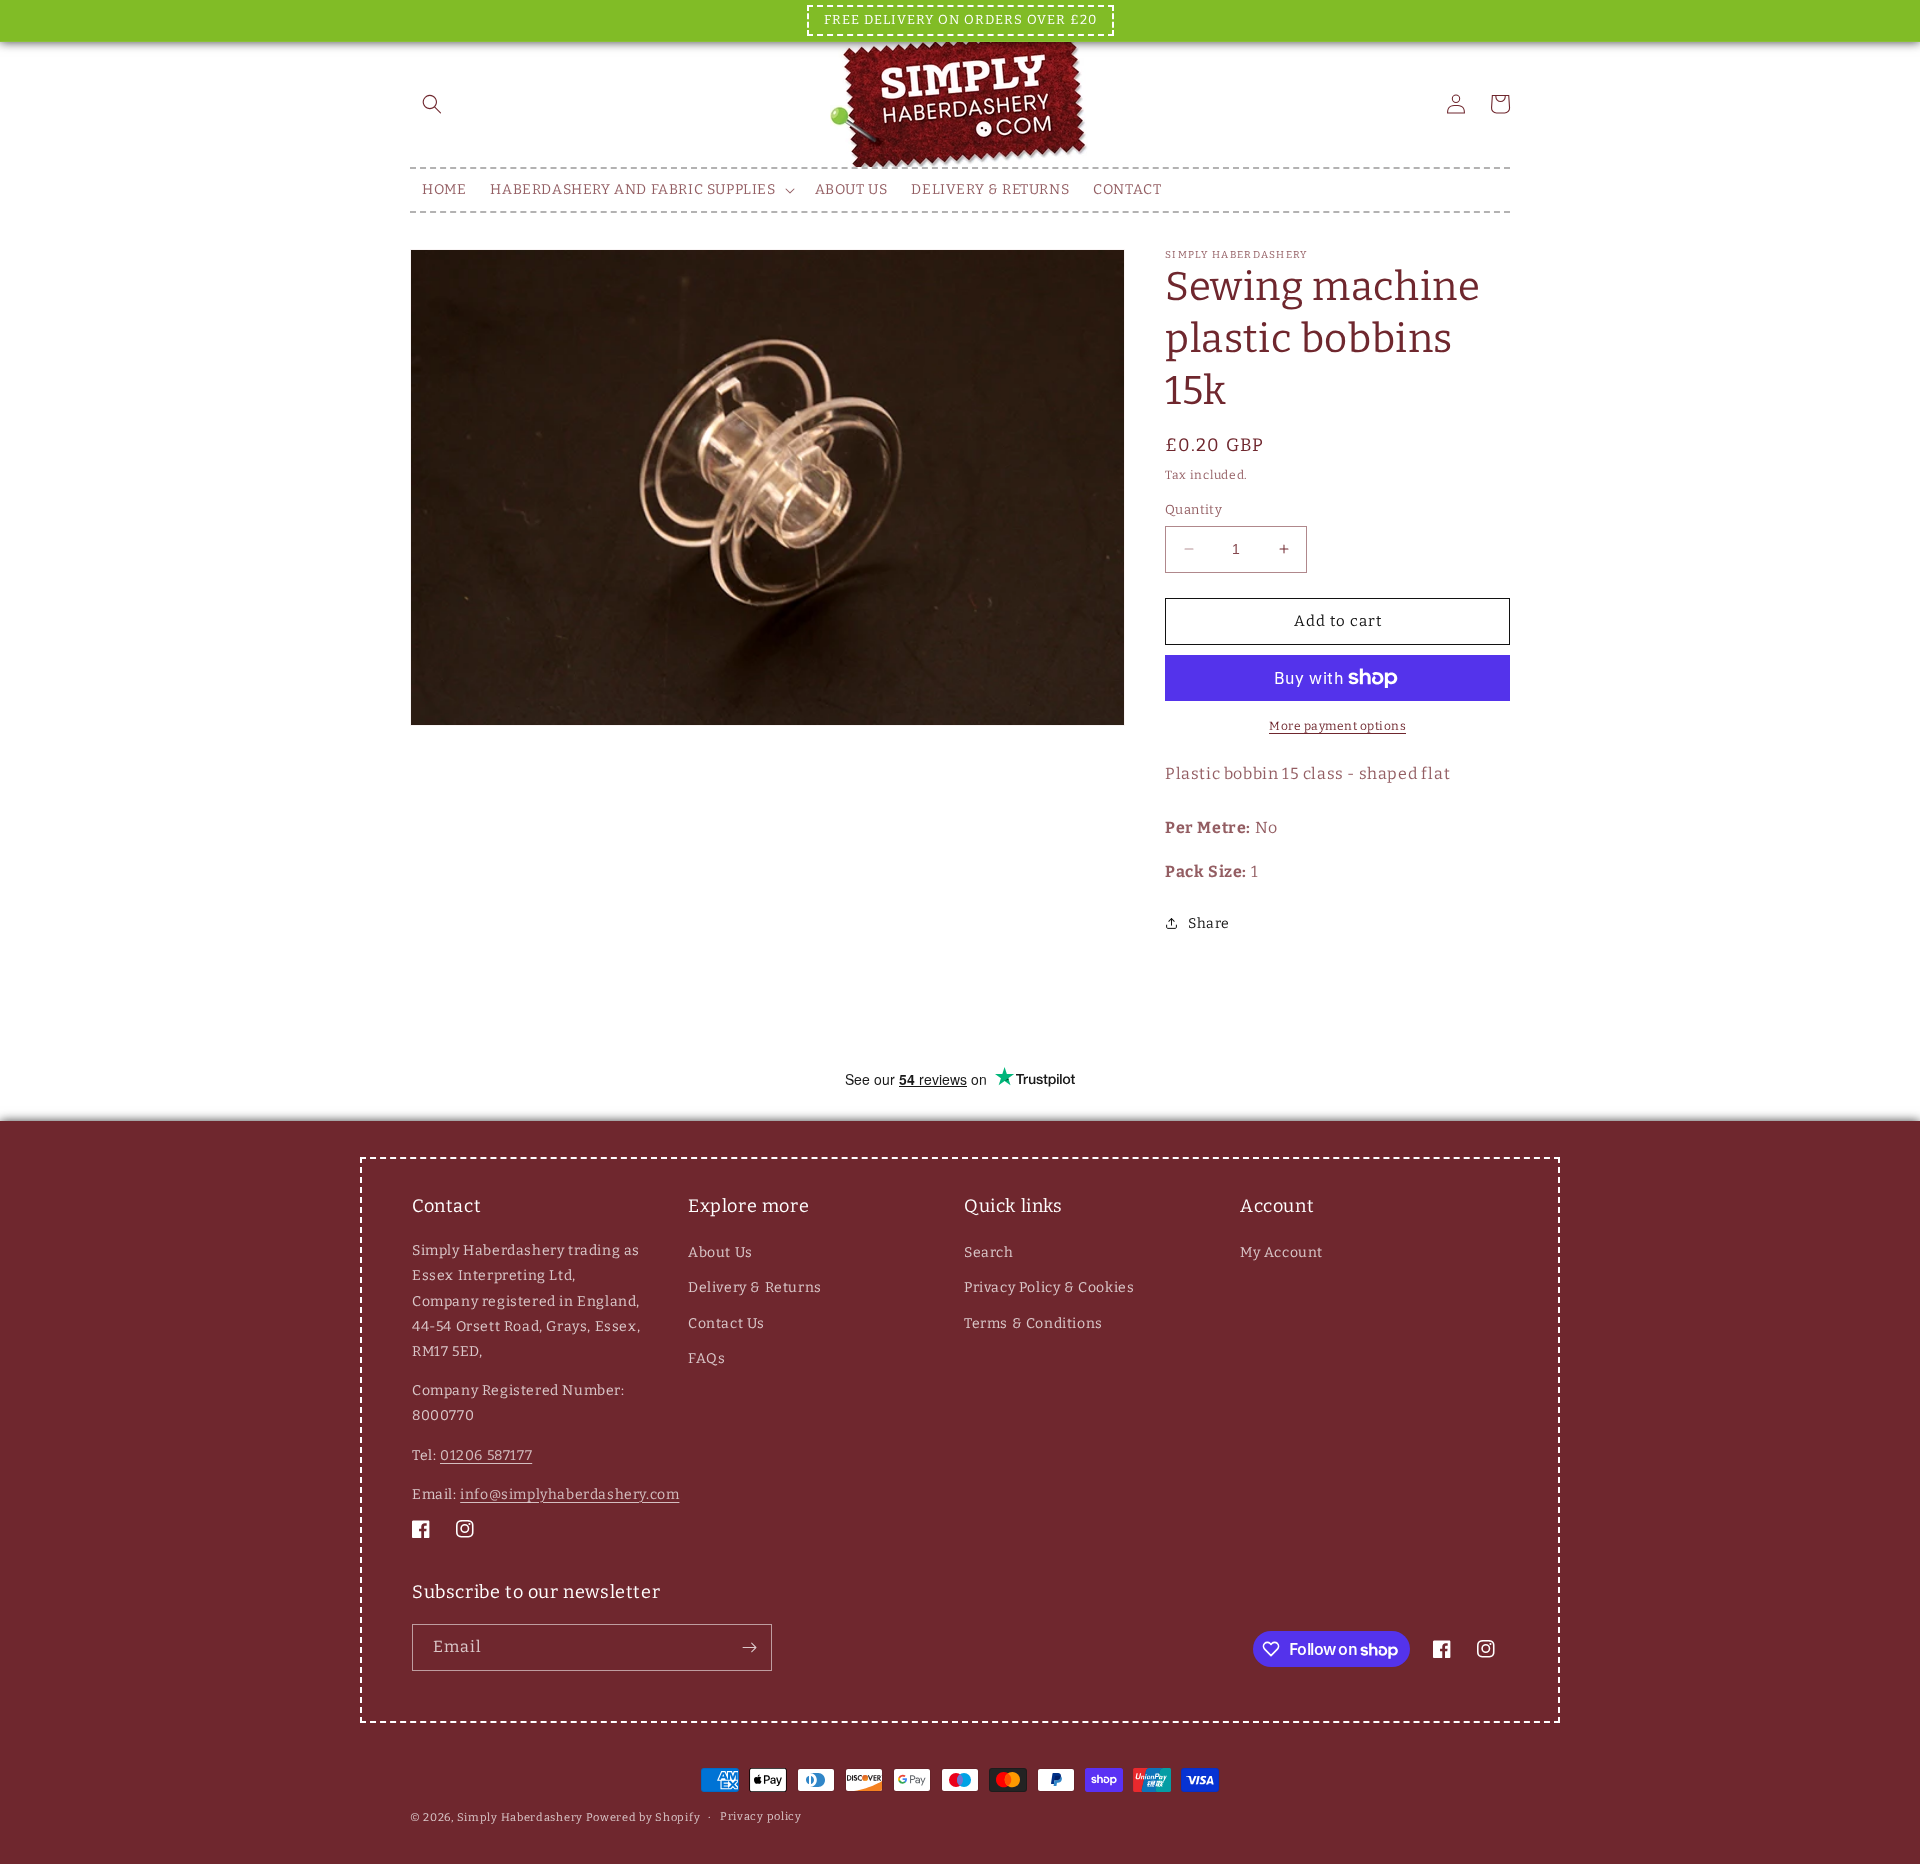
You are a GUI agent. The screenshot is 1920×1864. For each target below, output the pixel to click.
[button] (432, 104)
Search (989, 1252)
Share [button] (1209, 923)
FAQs (706, 1358)
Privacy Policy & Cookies (1049, 1287)
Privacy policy (761, 1816)
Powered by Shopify (643, 1817)
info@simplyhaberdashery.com (569, 1494)
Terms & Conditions (1033, 1323)
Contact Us (726, 1323)
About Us (720, 1252)
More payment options (1337, 726)
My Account (1281, 1252)
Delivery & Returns (755, 1287)
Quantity (1193, 509)
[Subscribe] (749, 1647)
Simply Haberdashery (520, 1817)
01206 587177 (486, 1455)
